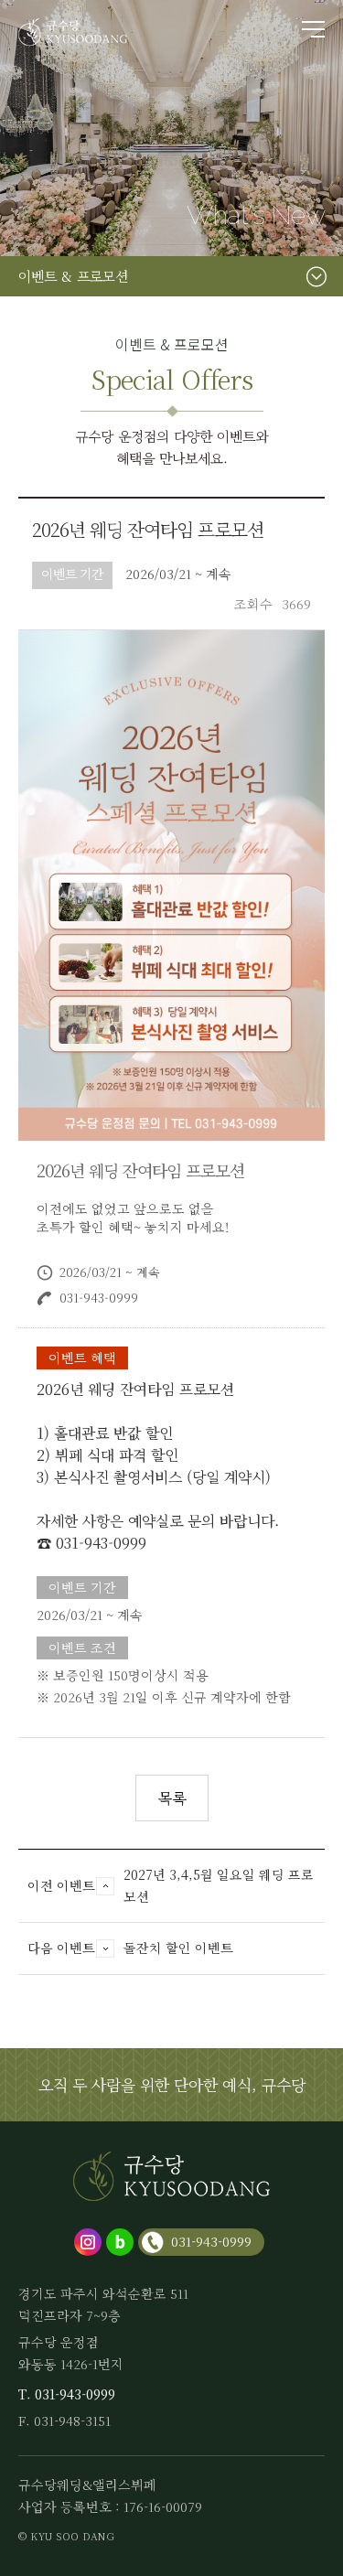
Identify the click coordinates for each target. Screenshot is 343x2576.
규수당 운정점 (73, 32)
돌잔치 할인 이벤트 (178, 1948)
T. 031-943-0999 (67, 2394)
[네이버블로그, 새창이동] (120, 2242)
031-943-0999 (211, 2241)
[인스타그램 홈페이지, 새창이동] (88, 2242)
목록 (172, 1798)
